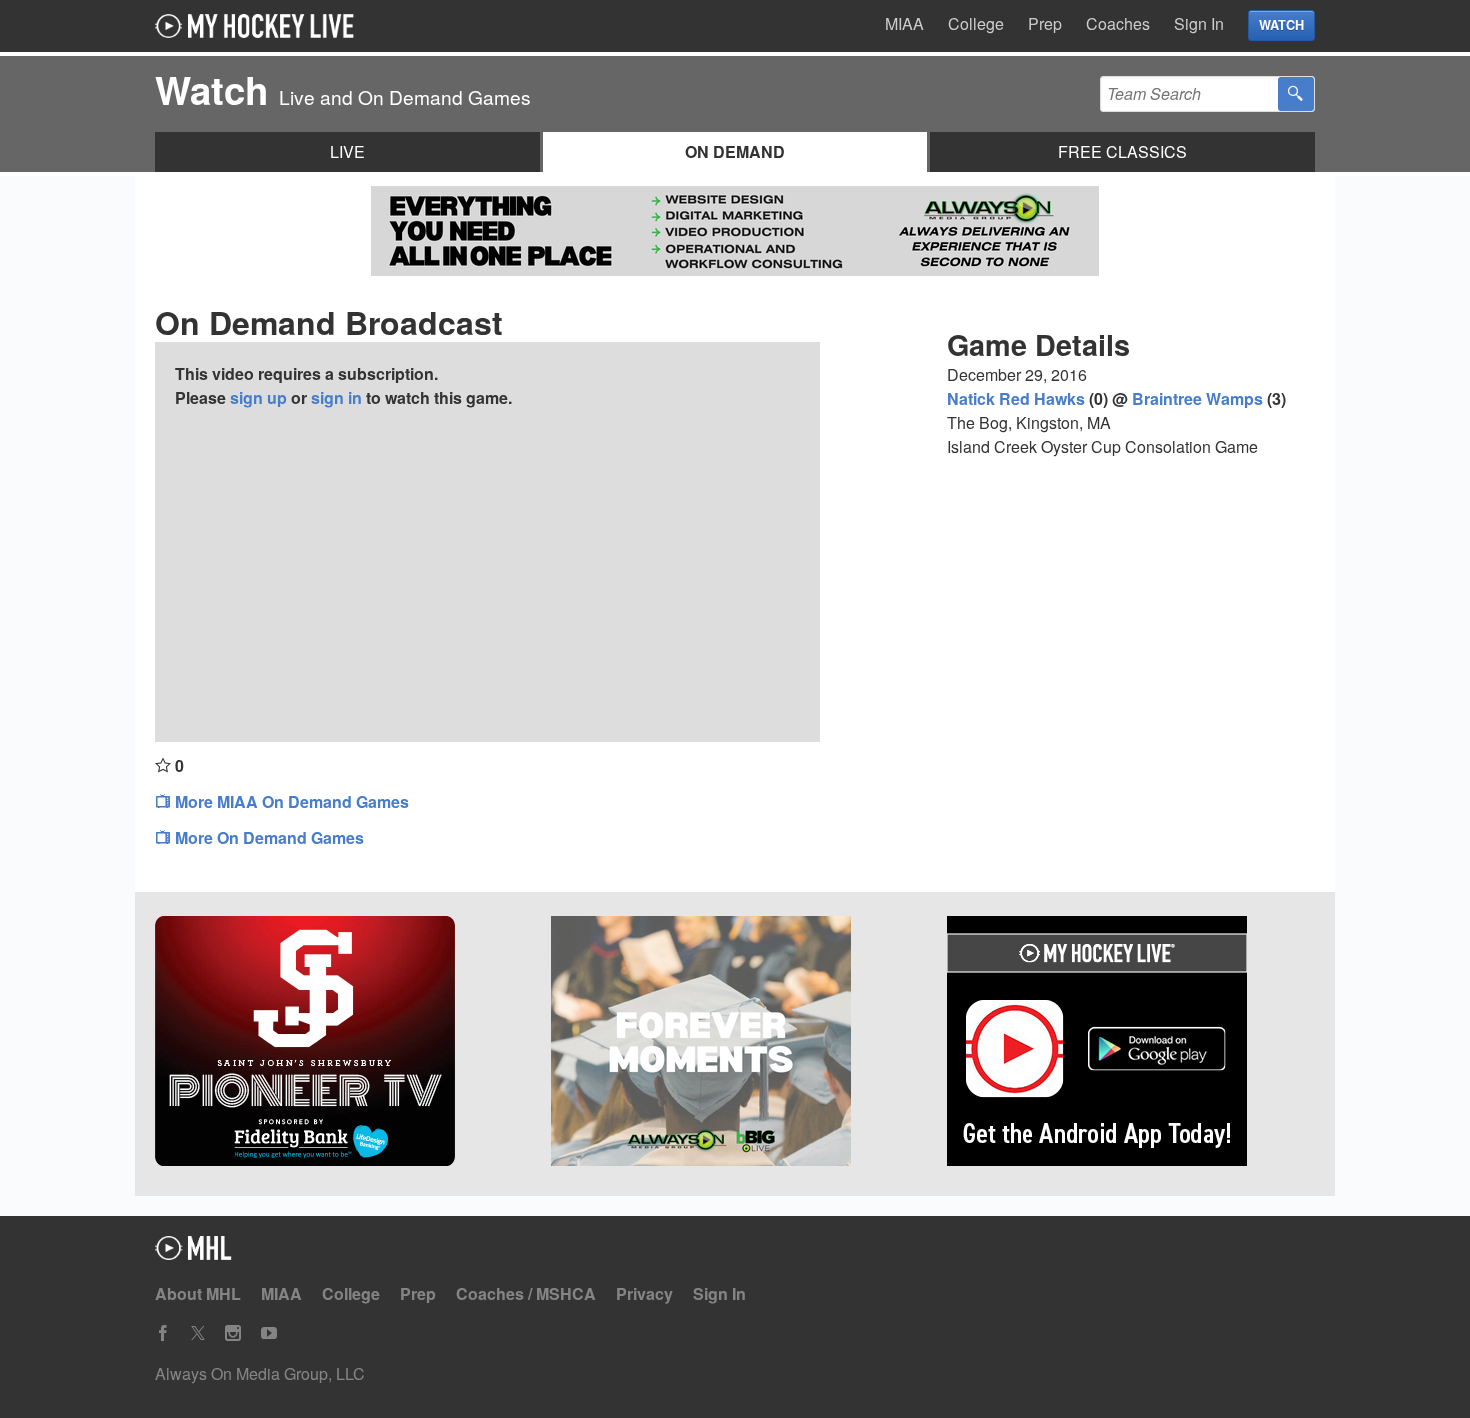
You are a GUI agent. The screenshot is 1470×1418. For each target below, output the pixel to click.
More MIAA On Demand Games (290, 801)
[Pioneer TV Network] (339, 1044)
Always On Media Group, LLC (260, 1373)
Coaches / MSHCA (526, 1293)
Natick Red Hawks (1016, 398)
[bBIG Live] (735, 1044)
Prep (1045, 23)
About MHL (198, 1293)
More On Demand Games (267, 837)
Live (347, 151)
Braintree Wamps (1197, 398)
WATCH (1281, 25)
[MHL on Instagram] (233, 1333)
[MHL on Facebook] (163, 1333)
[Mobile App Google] (1131, 1044)
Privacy (644, 1293)
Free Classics (1122, 151)
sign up (258, 397)
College (976, 23)
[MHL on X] (198, 1333)
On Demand (735, 151)
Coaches (1118, 23)
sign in (336, 397)
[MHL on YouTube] (269, 1333)
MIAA (904, 23)
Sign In (1199, 23)
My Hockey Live (260, 26)
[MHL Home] (193, 1253)
